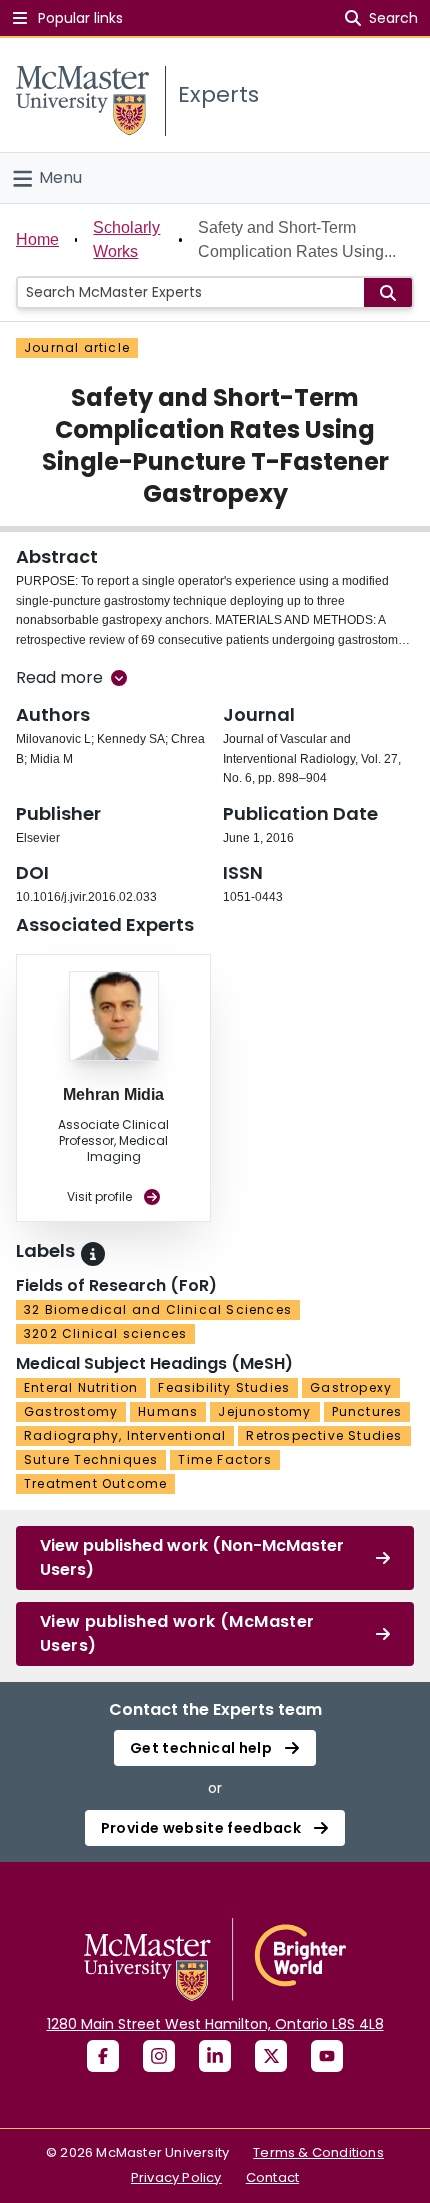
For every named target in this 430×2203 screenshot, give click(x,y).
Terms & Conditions (318, 2152)
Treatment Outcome (95, 1483)
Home (37, 239)
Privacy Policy (176, 2177)
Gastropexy (351, 1387)
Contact (272, 2177)
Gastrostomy (71, 1411)
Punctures (367, 1411)
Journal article (77, 347)
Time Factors (224, 1459)
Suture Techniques (91, 1459)
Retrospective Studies (324, 1435)
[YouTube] (327, 2056)
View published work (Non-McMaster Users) (192, 1557)
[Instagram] (159, 2056)
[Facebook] (103, 2056)
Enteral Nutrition (81, 1387)
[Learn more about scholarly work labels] (93, 1254)
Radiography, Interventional (125, 1435)
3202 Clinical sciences (105, 1333)
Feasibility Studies (224, 1387)
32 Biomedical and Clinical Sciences (158, 1309)
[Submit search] (388, 292)
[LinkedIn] (215, 2056)
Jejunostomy (264, 1411)
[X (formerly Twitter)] (271, 2056)
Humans (168, 1411)
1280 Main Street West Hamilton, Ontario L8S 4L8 (215, 2024)
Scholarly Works (126, 239)
